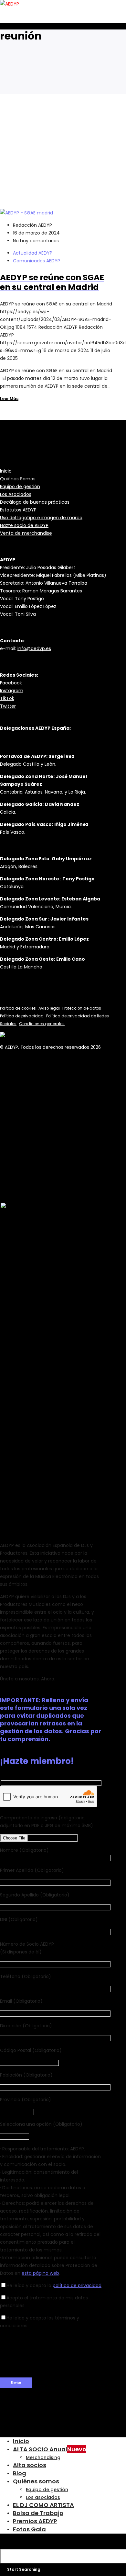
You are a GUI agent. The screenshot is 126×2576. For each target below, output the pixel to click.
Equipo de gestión (20, 487)
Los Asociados (16, 494)
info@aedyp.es (34, 648)
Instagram (12, 691)
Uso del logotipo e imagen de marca (41, 518)
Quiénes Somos (18, 479)
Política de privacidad (22, 1016)
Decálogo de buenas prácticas (35, 502)
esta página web (40, 2273)
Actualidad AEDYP (33, 253)
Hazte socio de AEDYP (24, 525)
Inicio (6, 471)
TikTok (7, 698)
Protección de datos (82, 1008)
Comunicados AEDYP (37, 261)
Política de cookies (18, 1008)
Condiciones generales (42, 1024)
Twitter (8, 706)
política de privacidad (77, 2285)
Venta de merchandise (26, 533)
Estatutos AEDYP (18, 510)
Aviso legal (49, 1008)
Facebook (11, 683)
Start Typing (30, 2543)
